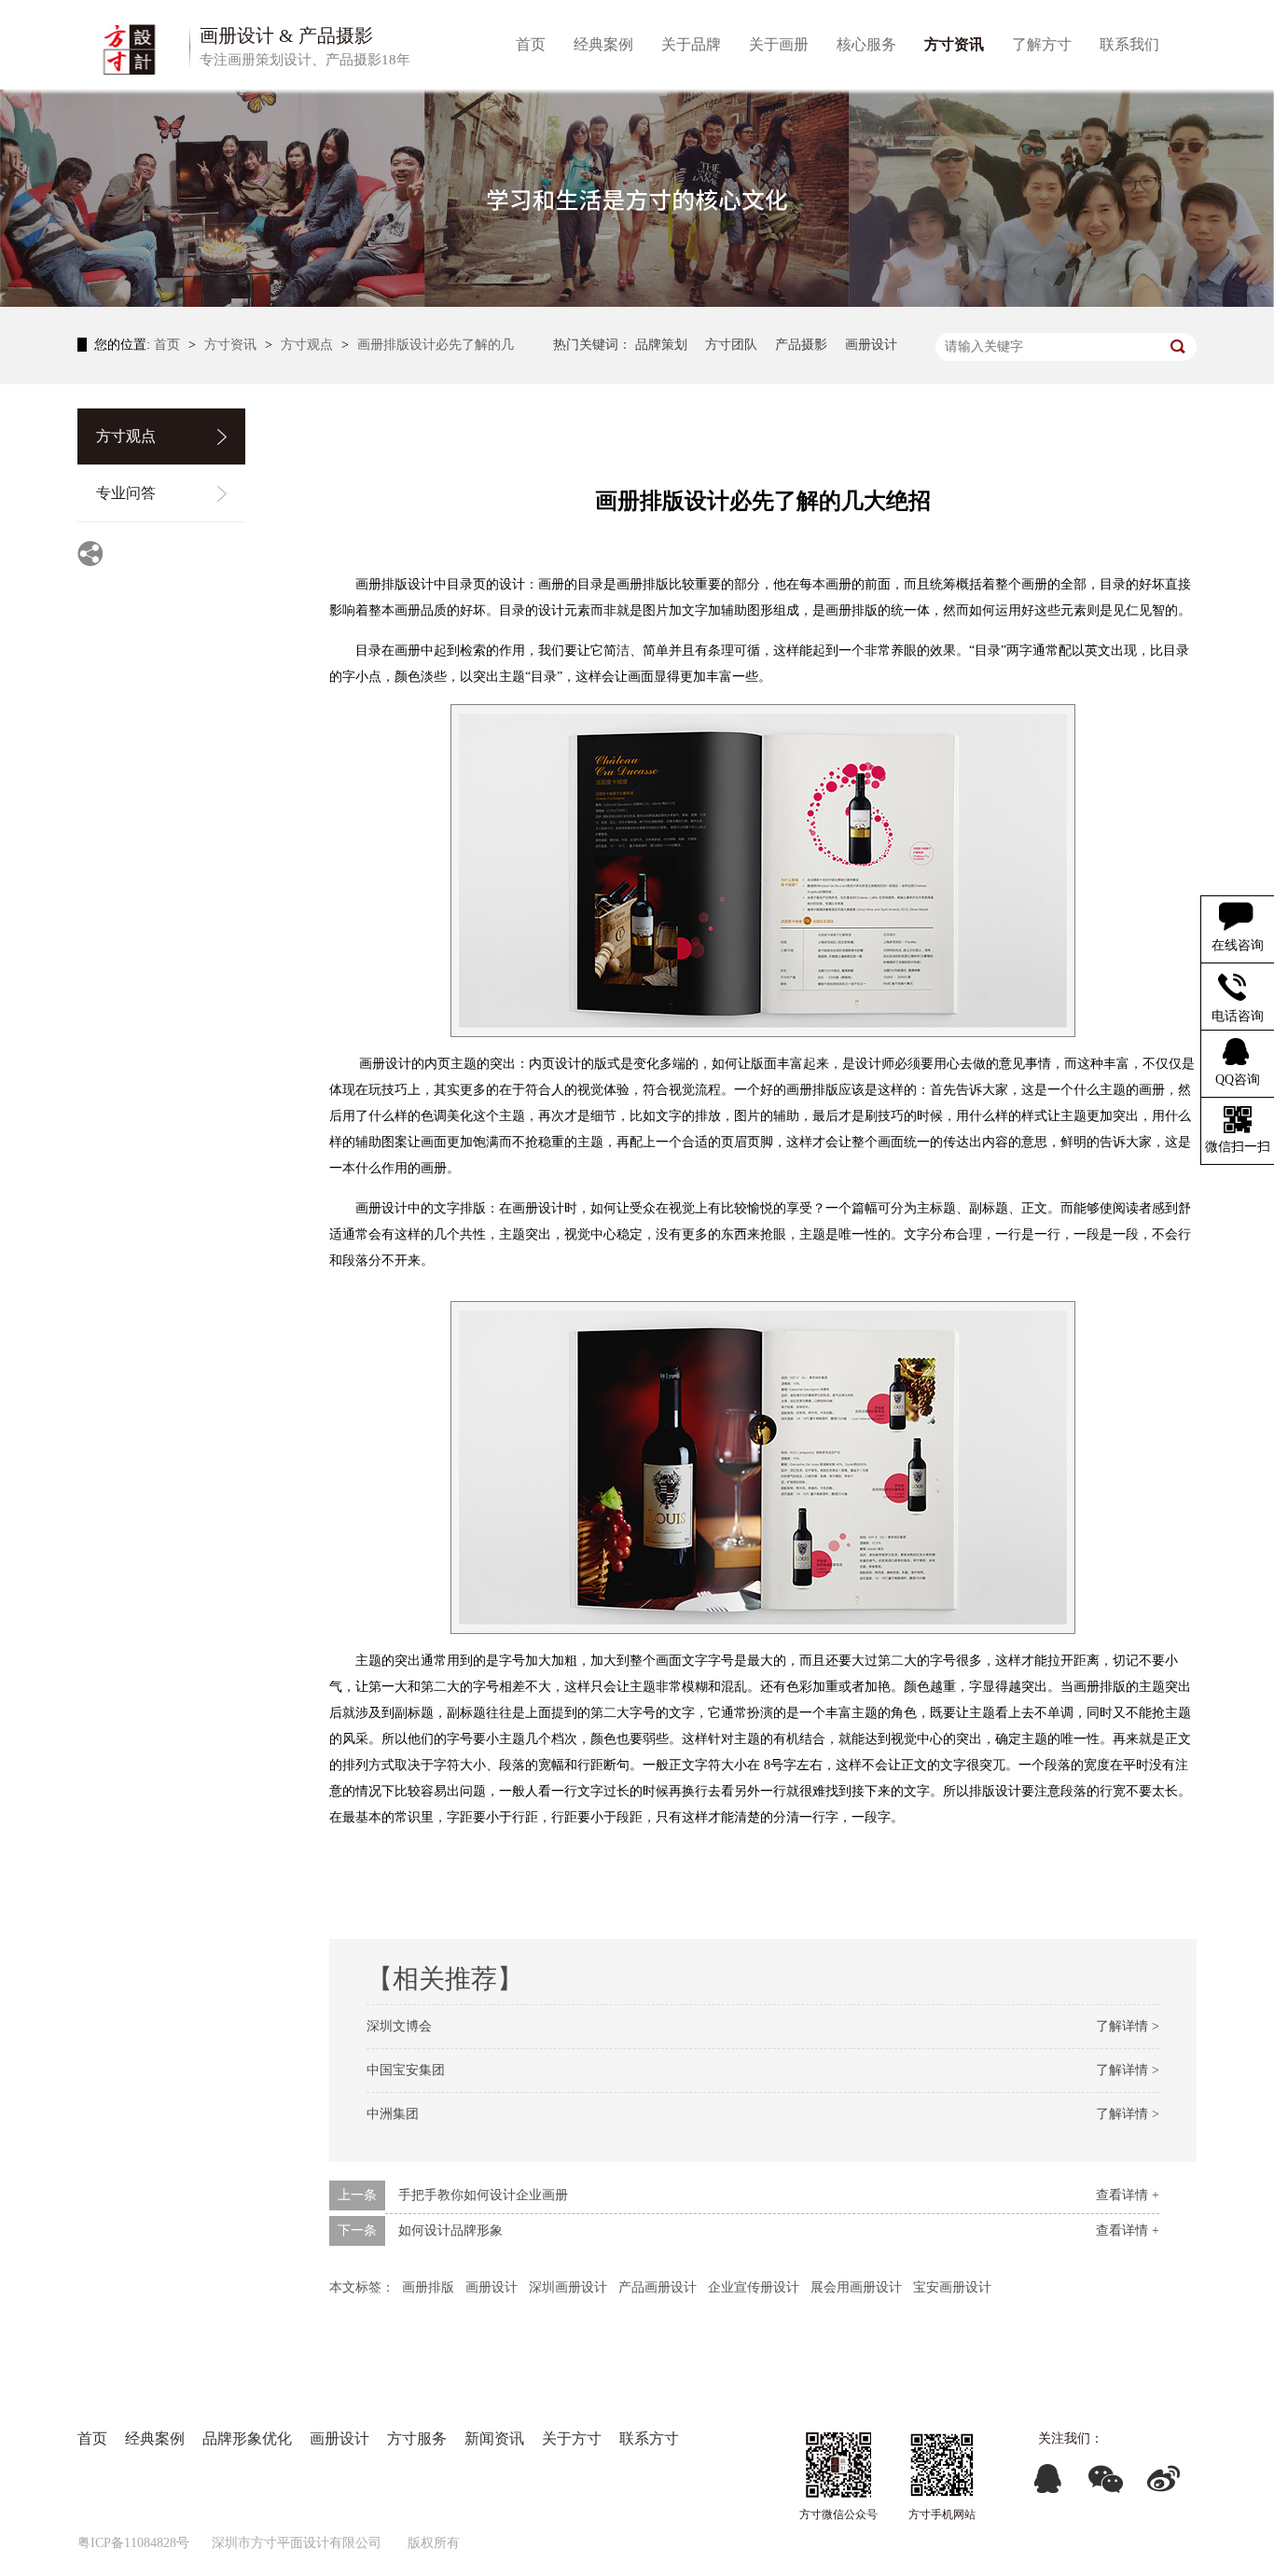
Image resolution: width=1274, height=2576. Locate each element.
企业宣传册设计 (754, 2287)
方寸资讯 (232, 345)
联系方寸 (649, 2438)
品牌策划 (661, 345)
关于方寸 (572, 2438)
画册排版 (428, 2287)
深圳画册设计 (568, 2287)
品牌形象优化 (247, 2438)
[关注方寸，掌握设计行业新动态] (637, 198)
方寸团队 (731, 345)
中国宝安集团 (406, 2070)
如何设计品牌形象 (450, 2230)
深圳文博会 (399, 2026)
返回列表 (1157, 2283)
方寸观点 (309, 345)
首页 (169, 345)
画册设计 (871, 345)
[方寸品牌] (942, 2465)
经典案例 (155, 2438)
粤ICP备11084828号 (133, 2543)
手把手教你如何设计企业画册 (483, 2195)
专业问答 (126, 493)
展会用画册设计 (856, 2287)
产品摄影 (801, 345)
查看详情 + (1128, 2195)
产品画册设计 (658, 2287)
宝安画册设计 (952, 2287)
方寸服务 (417, 2438)
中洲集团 (393, 2114)
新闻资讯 (494, 2438)
